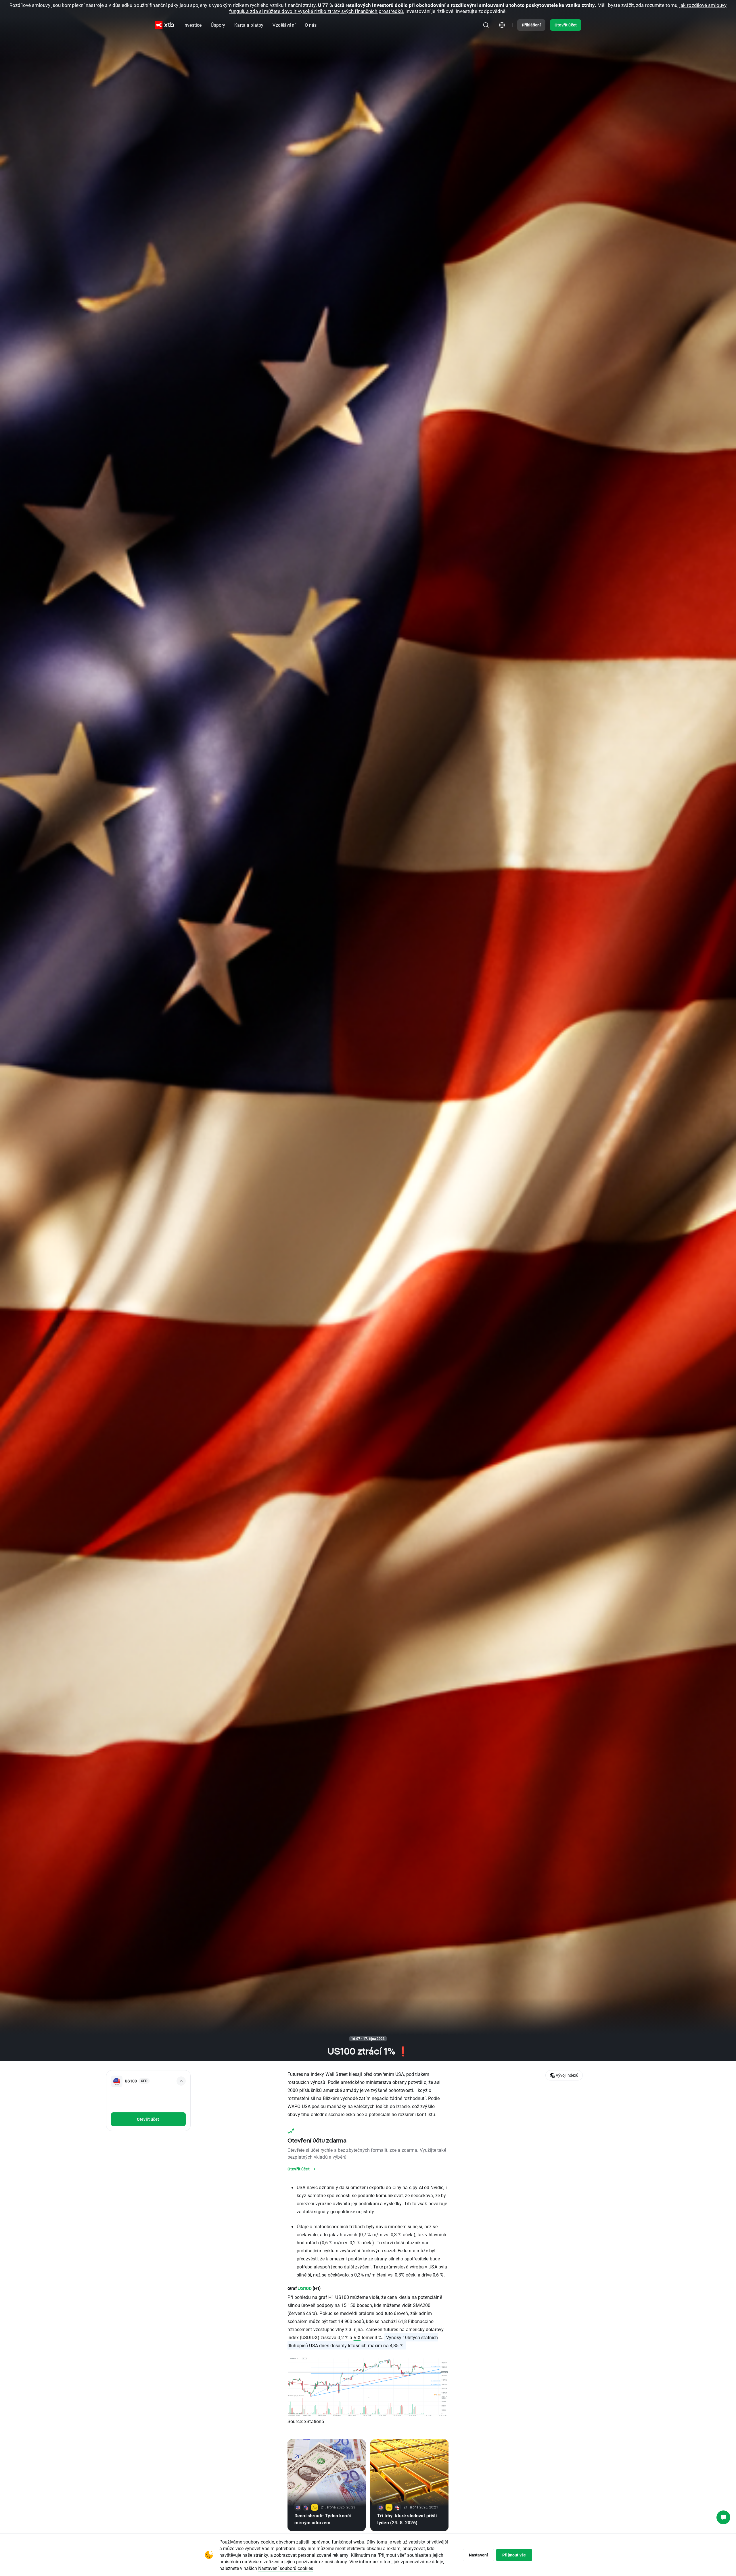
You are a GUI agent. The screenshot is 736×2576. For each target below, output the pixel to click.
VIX (357, 2337)
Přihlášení (531, 25)
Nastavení (478, 2555)
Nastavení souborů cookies (286, 2568)
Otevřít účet (566, 25)
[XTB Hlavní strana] (164, 25)
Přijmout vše (514, 2555)
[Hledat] (486, 25)
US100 (305, 2288)
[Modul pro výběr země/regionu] (502, 25)
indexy (318, 2074)
